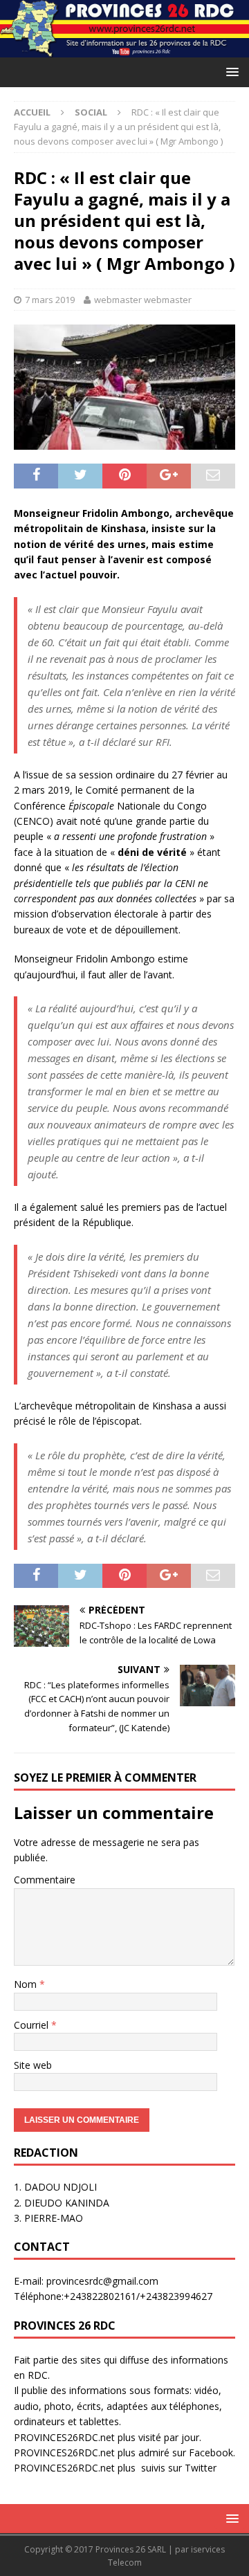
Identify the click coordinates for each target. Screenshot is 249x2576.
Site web (33, 2065)
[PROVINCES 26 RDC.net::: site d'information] (124, 49)
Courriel (33, 2025)
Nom (27, 1984)
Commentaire (45, 1880)
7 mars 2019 (50, 300)
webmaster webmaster (143, 300)
